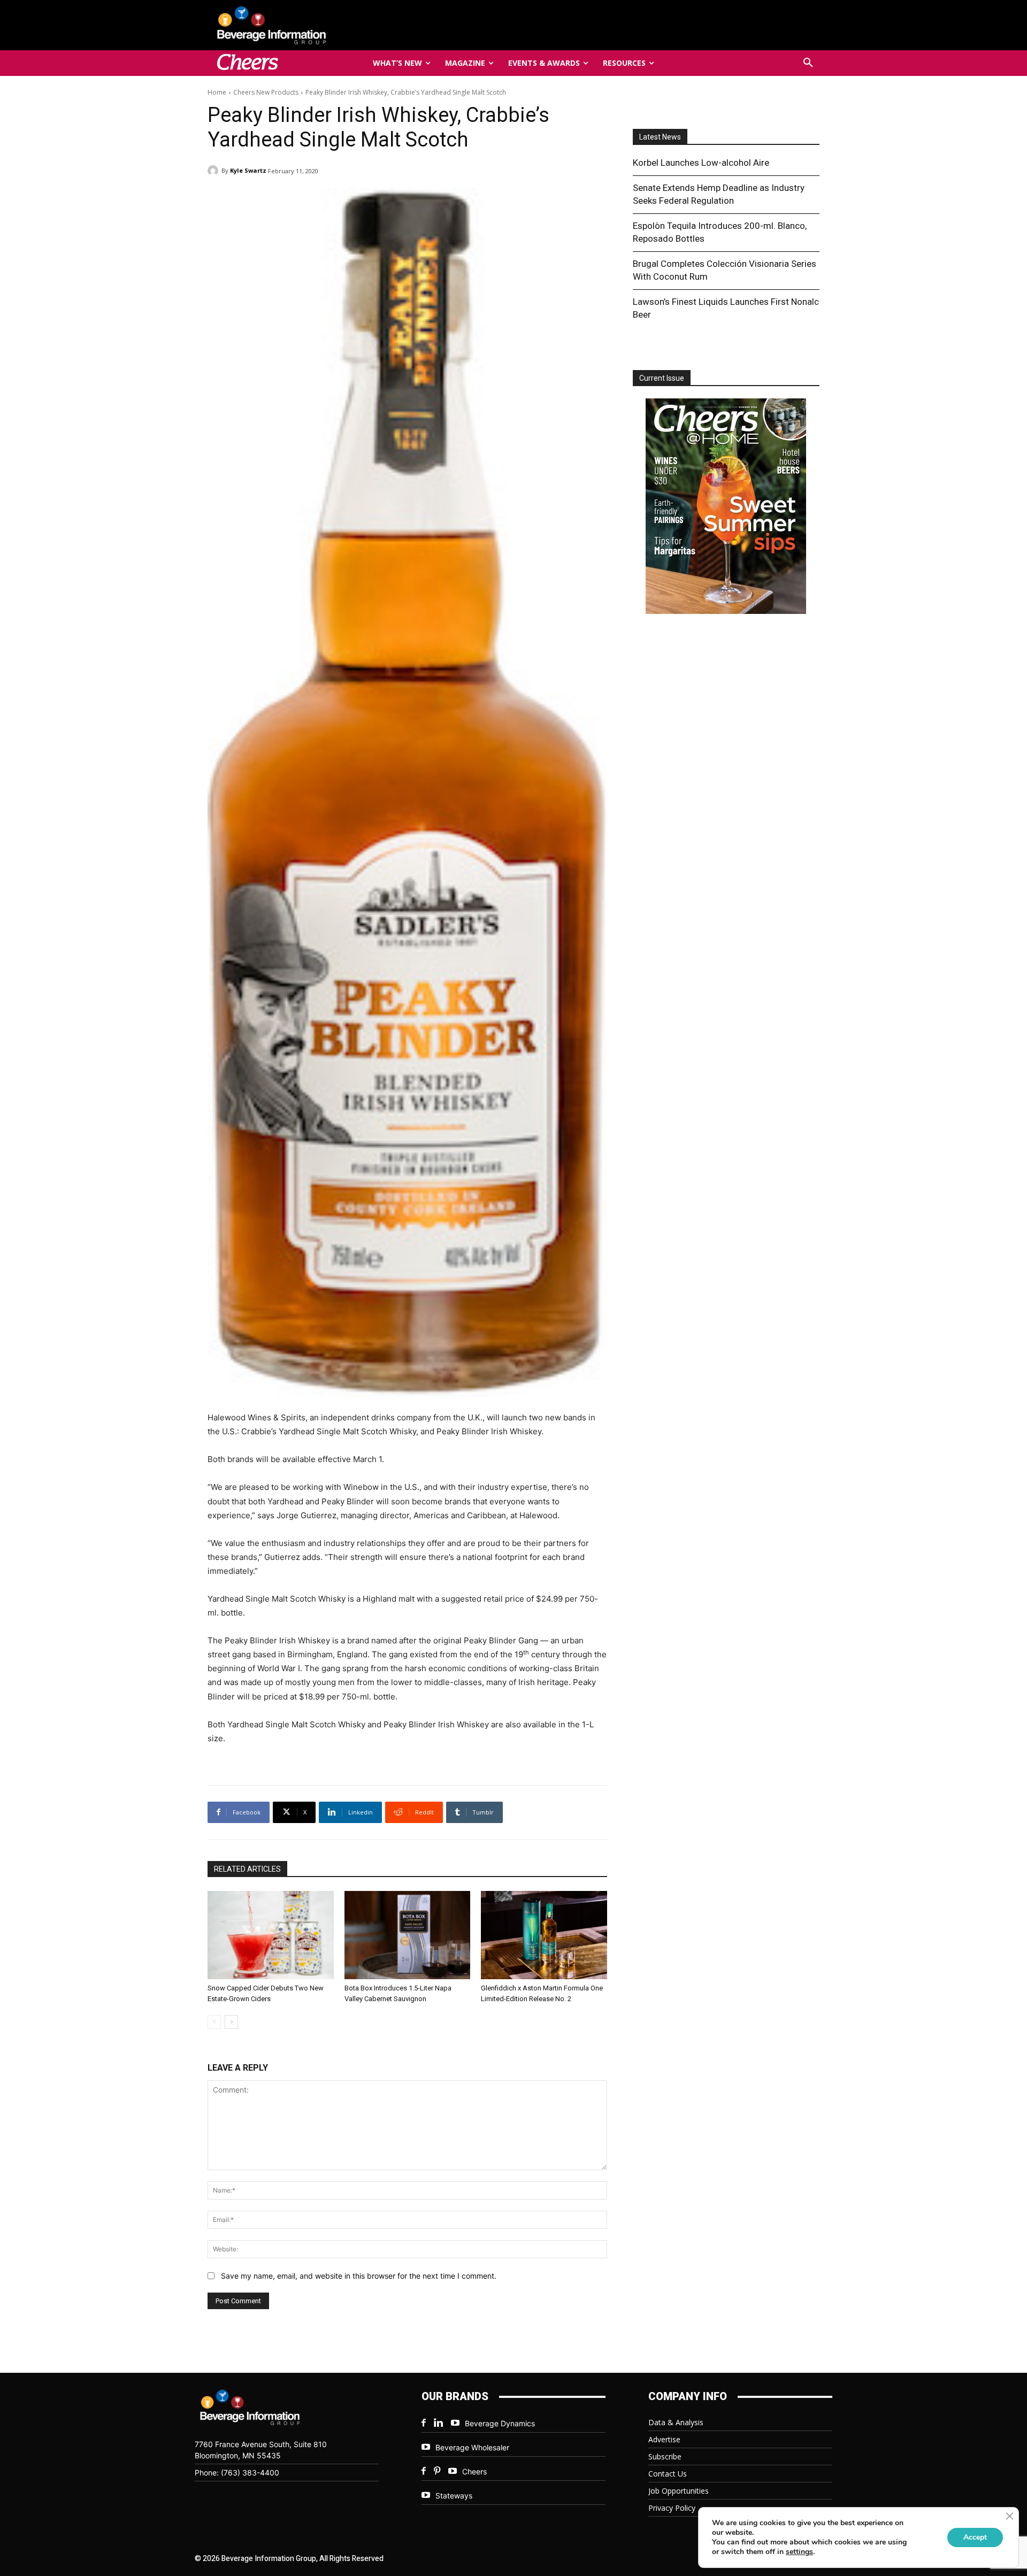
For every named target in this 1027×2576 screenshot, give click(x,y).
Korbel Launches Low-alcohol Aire (701, 163)
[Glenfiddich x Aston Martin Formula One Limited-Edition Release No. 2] (544, 1935)
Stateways (454, 2496)
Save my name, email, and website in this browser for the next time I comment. (359, 2276)
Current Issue (662, 378)
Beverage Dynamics (500, 2423)
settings (799, 2552)
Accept (975, 2537)
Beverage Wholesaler (472, 2447)
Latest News (660, 137)
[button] (808, 63)
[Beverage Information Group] (307, 25)
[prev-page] (214, 2022)
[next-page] (231, 2022)
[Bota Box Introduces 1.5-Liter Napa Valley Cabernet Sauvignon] (408, 1935)
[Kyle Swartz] (214, 171)
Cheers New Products (266, 92)
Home (217, 92)
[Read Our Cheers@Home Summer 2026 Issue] (726, 508)
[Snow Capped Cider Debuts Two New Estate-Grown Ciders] (271, 1935)
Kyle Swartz (248, 170)
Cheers (474, 2471)
